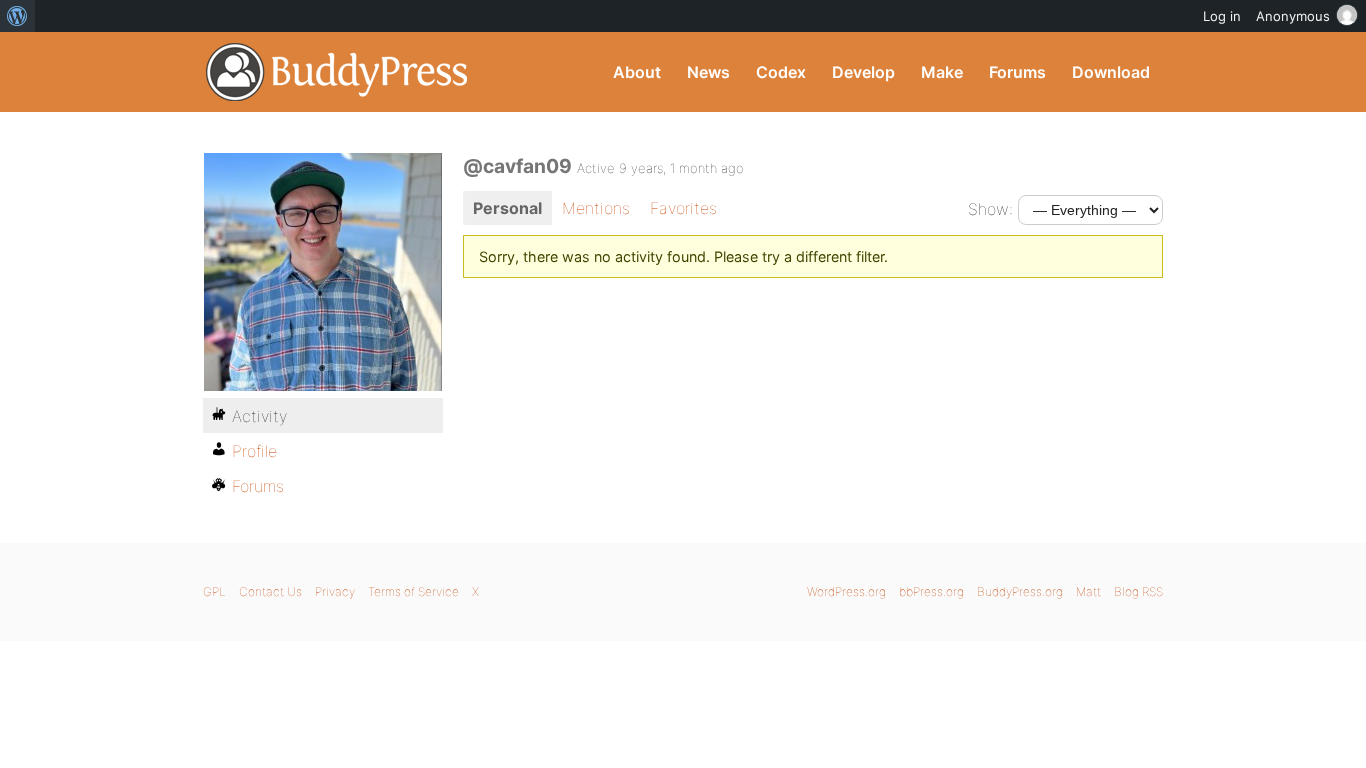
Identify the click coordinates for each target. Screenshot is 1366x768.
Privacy (335, 591)
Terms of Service (413, 591)
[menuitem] (17, 16)
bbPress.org (931, 591)
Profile (254, 451)
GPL (214, 591)
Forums (1017, 72)
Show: (990, 209)
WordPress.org (846, 591)
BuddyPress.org (337, 72)
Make (942, 72)
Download (1111, 72)
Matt (1088, 591)
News (708, 72)
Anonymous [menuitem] (1293, 16)
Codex (781, 72)
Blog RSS (1138, 591)
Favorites (683, 208)
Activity (259, 416)
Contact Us (270, 591)
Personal (507, 208)
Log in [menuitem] (1222, 16)
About (637, 72)
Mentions (596, 208)
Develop (863, 72)
